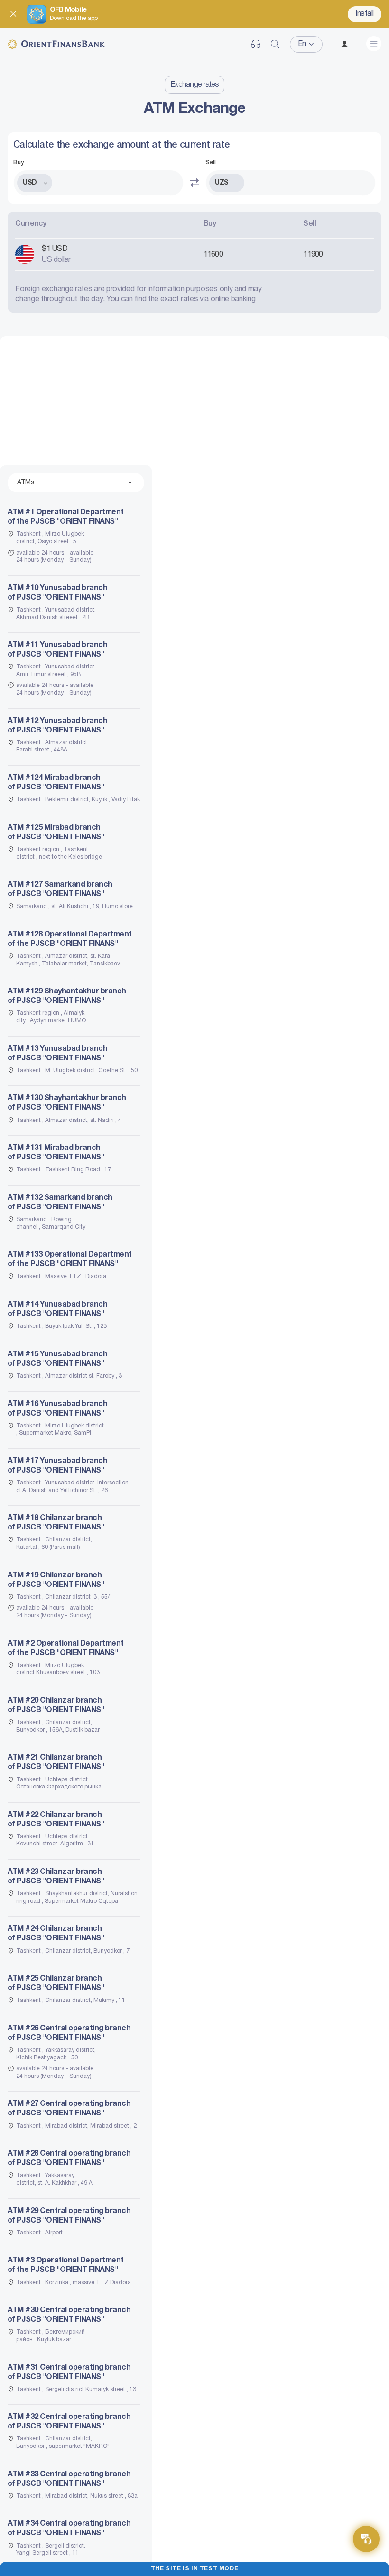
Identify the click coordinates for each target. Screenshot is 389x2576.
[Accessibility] (256, 44)
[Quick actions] (366, 2539)
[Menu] (374, 44)
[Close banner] (13, 14)
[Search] (275, 44)
